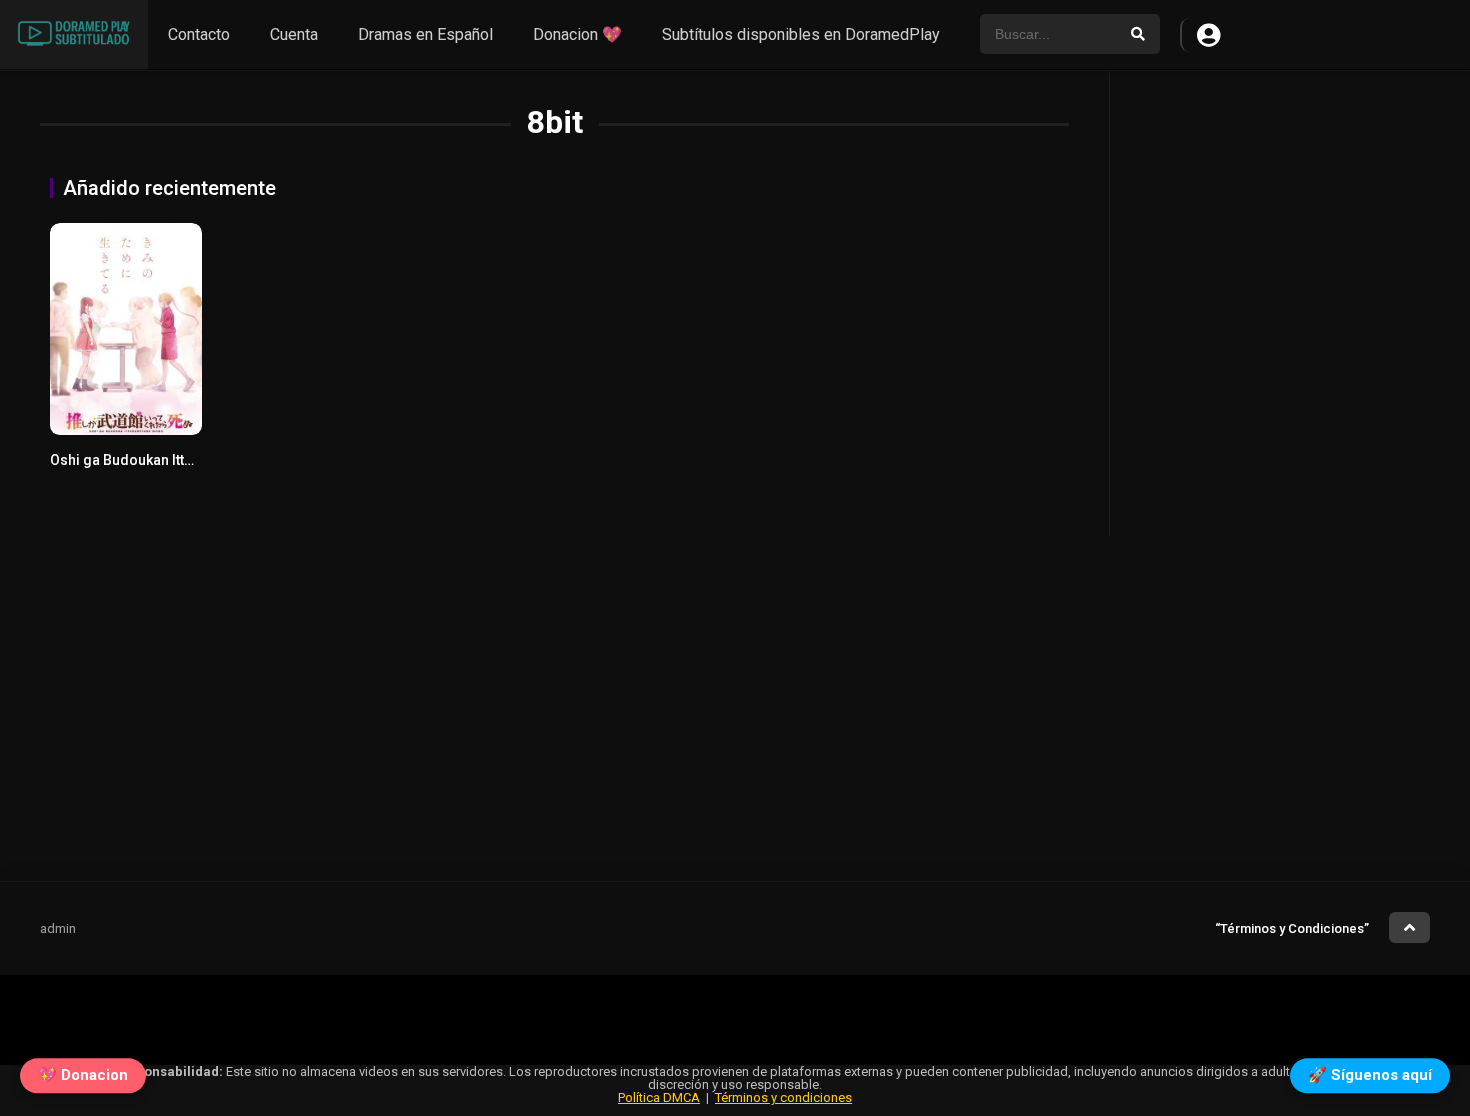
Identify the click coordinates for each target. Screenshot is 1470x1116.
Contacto (199, 34)
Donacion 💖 (577, 34)
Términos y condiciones (783, 1097)
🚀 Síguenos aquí (1370, 1073)
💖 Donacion (83, 1073)
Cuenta (294, 34)
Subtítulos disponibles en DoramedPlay (801, 34)
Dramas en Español (425, 34)
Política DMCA (659, 1097)
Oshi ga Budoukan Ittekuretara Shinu (168, 460)
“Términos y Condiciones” (1292, 928)
